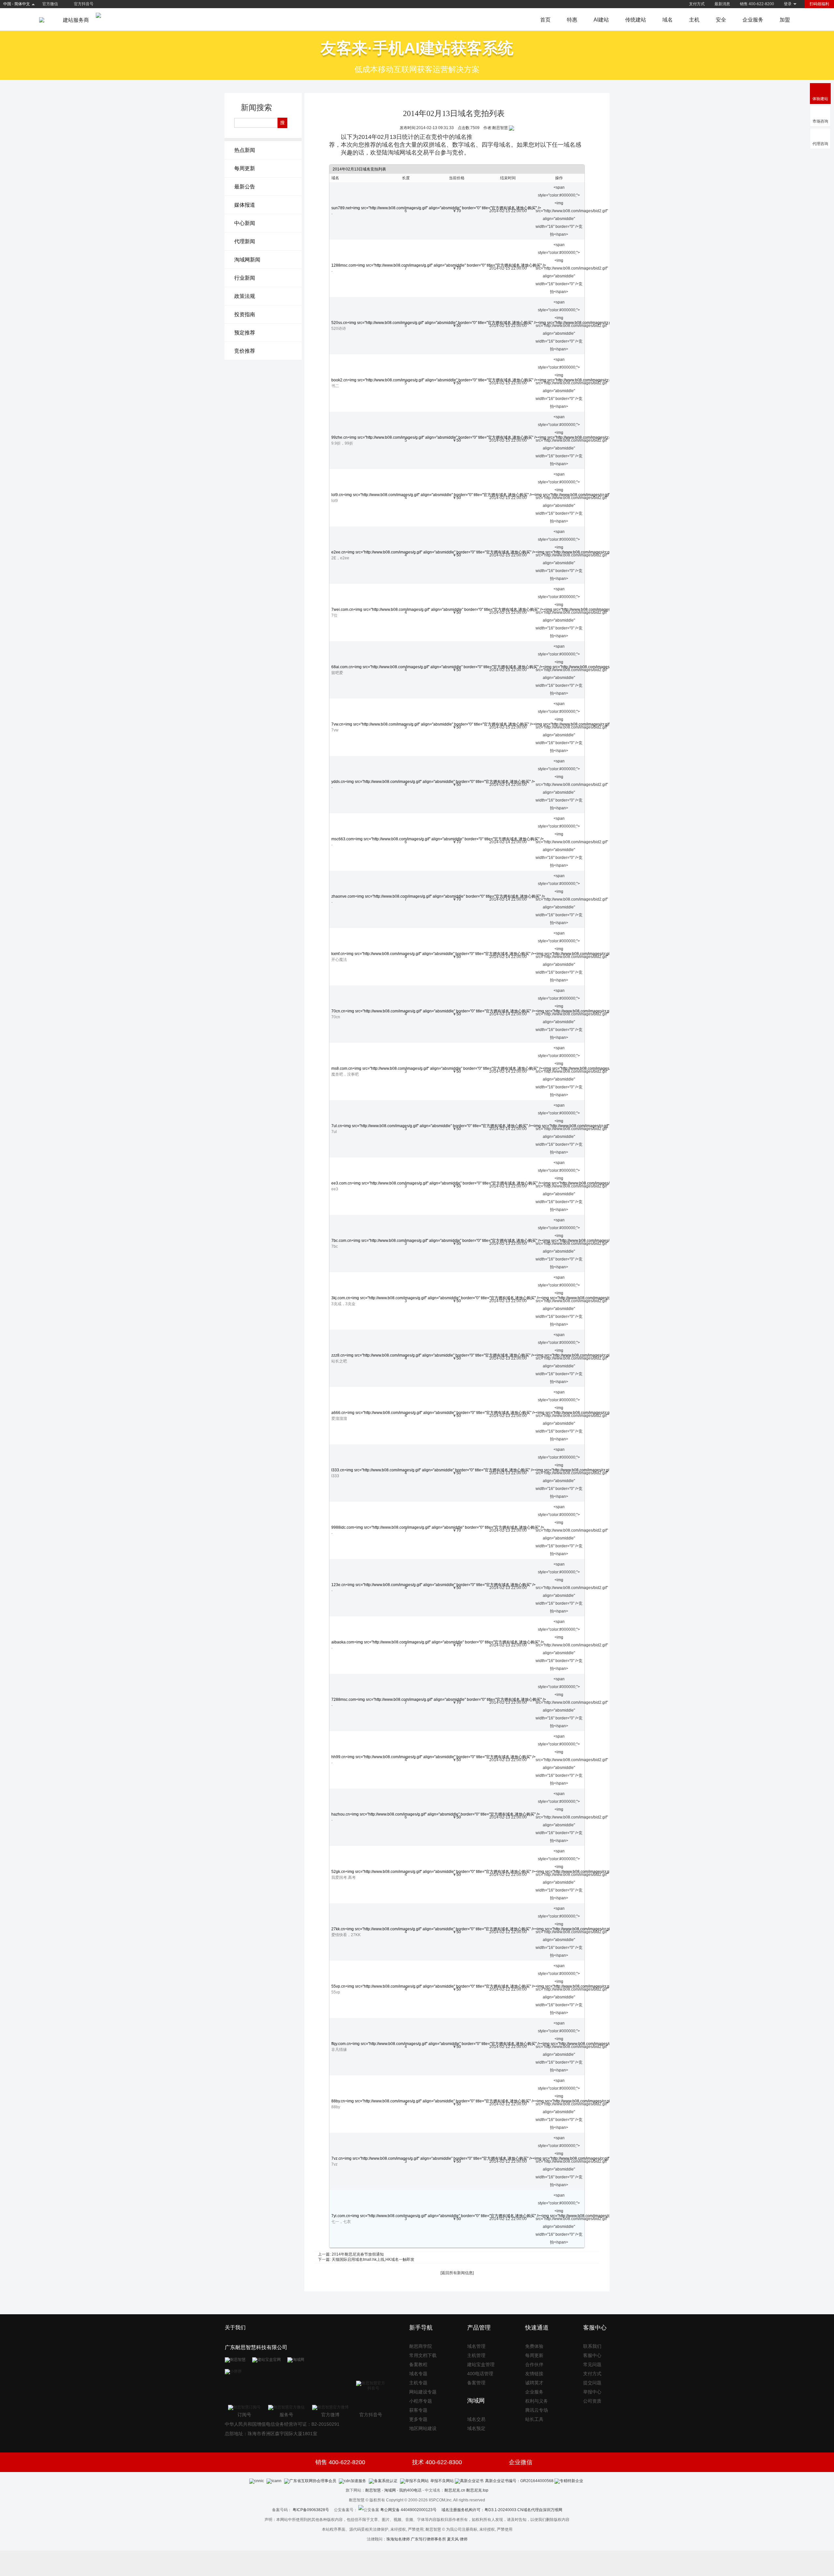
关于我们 (235, 2327)
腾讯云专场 (537, 2410)
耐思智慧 (373, 2490)
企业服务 (753, 20)
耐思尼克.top (477, 2490)
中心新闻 (245, 223)
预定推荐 (245, 333)
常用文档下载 (423, 2355)
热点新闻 (245, 150)
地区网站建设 (423, 2428)
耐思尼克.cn (455, 2490)
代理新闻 (245, 241)
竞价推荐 (245, 351)
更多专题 (418, 2419)
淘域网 (390, 2490)
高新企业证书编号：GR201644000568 (519, 2481)
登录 (788, 4)
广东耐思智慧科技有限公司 (256, 2347)
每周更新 (245, 168)
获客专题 (418, 2410)
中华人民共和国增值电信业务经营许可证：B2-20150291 (282, 2424)
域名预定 (476, 2428)
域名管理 (476, 2346)
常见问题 (592, 2364)
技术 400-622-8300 (437, 2462)
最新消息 (722, 4)
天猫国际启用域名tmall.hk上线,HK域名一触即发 (373, 2260)
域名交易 (476, 2419)
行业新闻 (245, 278)
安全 (721, 20)
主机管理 (476, 2355)
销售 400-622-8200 (757, 4)
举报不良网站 (442, 2481)
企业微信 (521, 2462)
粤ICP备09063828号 (311, 2510)
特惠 (572, 20)
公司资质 (592, 2401)
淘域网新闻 (247, 260)
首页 (545, 20)
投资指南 (245, 314)
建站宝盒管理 (481, 2364)
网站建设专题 (423, 2392)
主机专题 (418, 2383)
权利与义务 (537, 2401)
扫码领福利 (819, 4)
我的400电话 (410, 2490)
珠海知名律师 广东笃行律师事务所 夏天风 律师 (427, 2539)
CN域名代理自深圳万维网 (540, 2510)
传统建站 (636, 20)
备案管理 (476, 2383)
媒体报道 (245, 205)
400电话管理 (480, 2374)
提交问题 (592, 2383)
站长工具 (534, 2419)
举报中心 (592, 2392)
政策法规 (245, 296)
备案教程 (418, 2364)
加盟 (785, 20)
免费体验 (534, 2346)
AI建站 (601, 20)
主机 (694, 20)
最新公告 (245, 187)
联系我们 (592, 2346)
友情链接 (534, 2374)
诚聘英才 (534, 2383)
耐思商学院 (421, 2346)
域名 (668, 20)
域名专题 (418, 2374)
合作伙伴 (534, 2364)
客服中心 (592, 2355)
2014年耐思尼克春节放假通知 (358, 2254)
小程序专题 (421, 2401)
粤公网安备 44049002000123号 (411, 2510)
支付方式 (697, 4)
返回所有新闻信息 (457, 2273)
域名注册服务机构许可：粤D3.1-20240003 (479, 2510)
